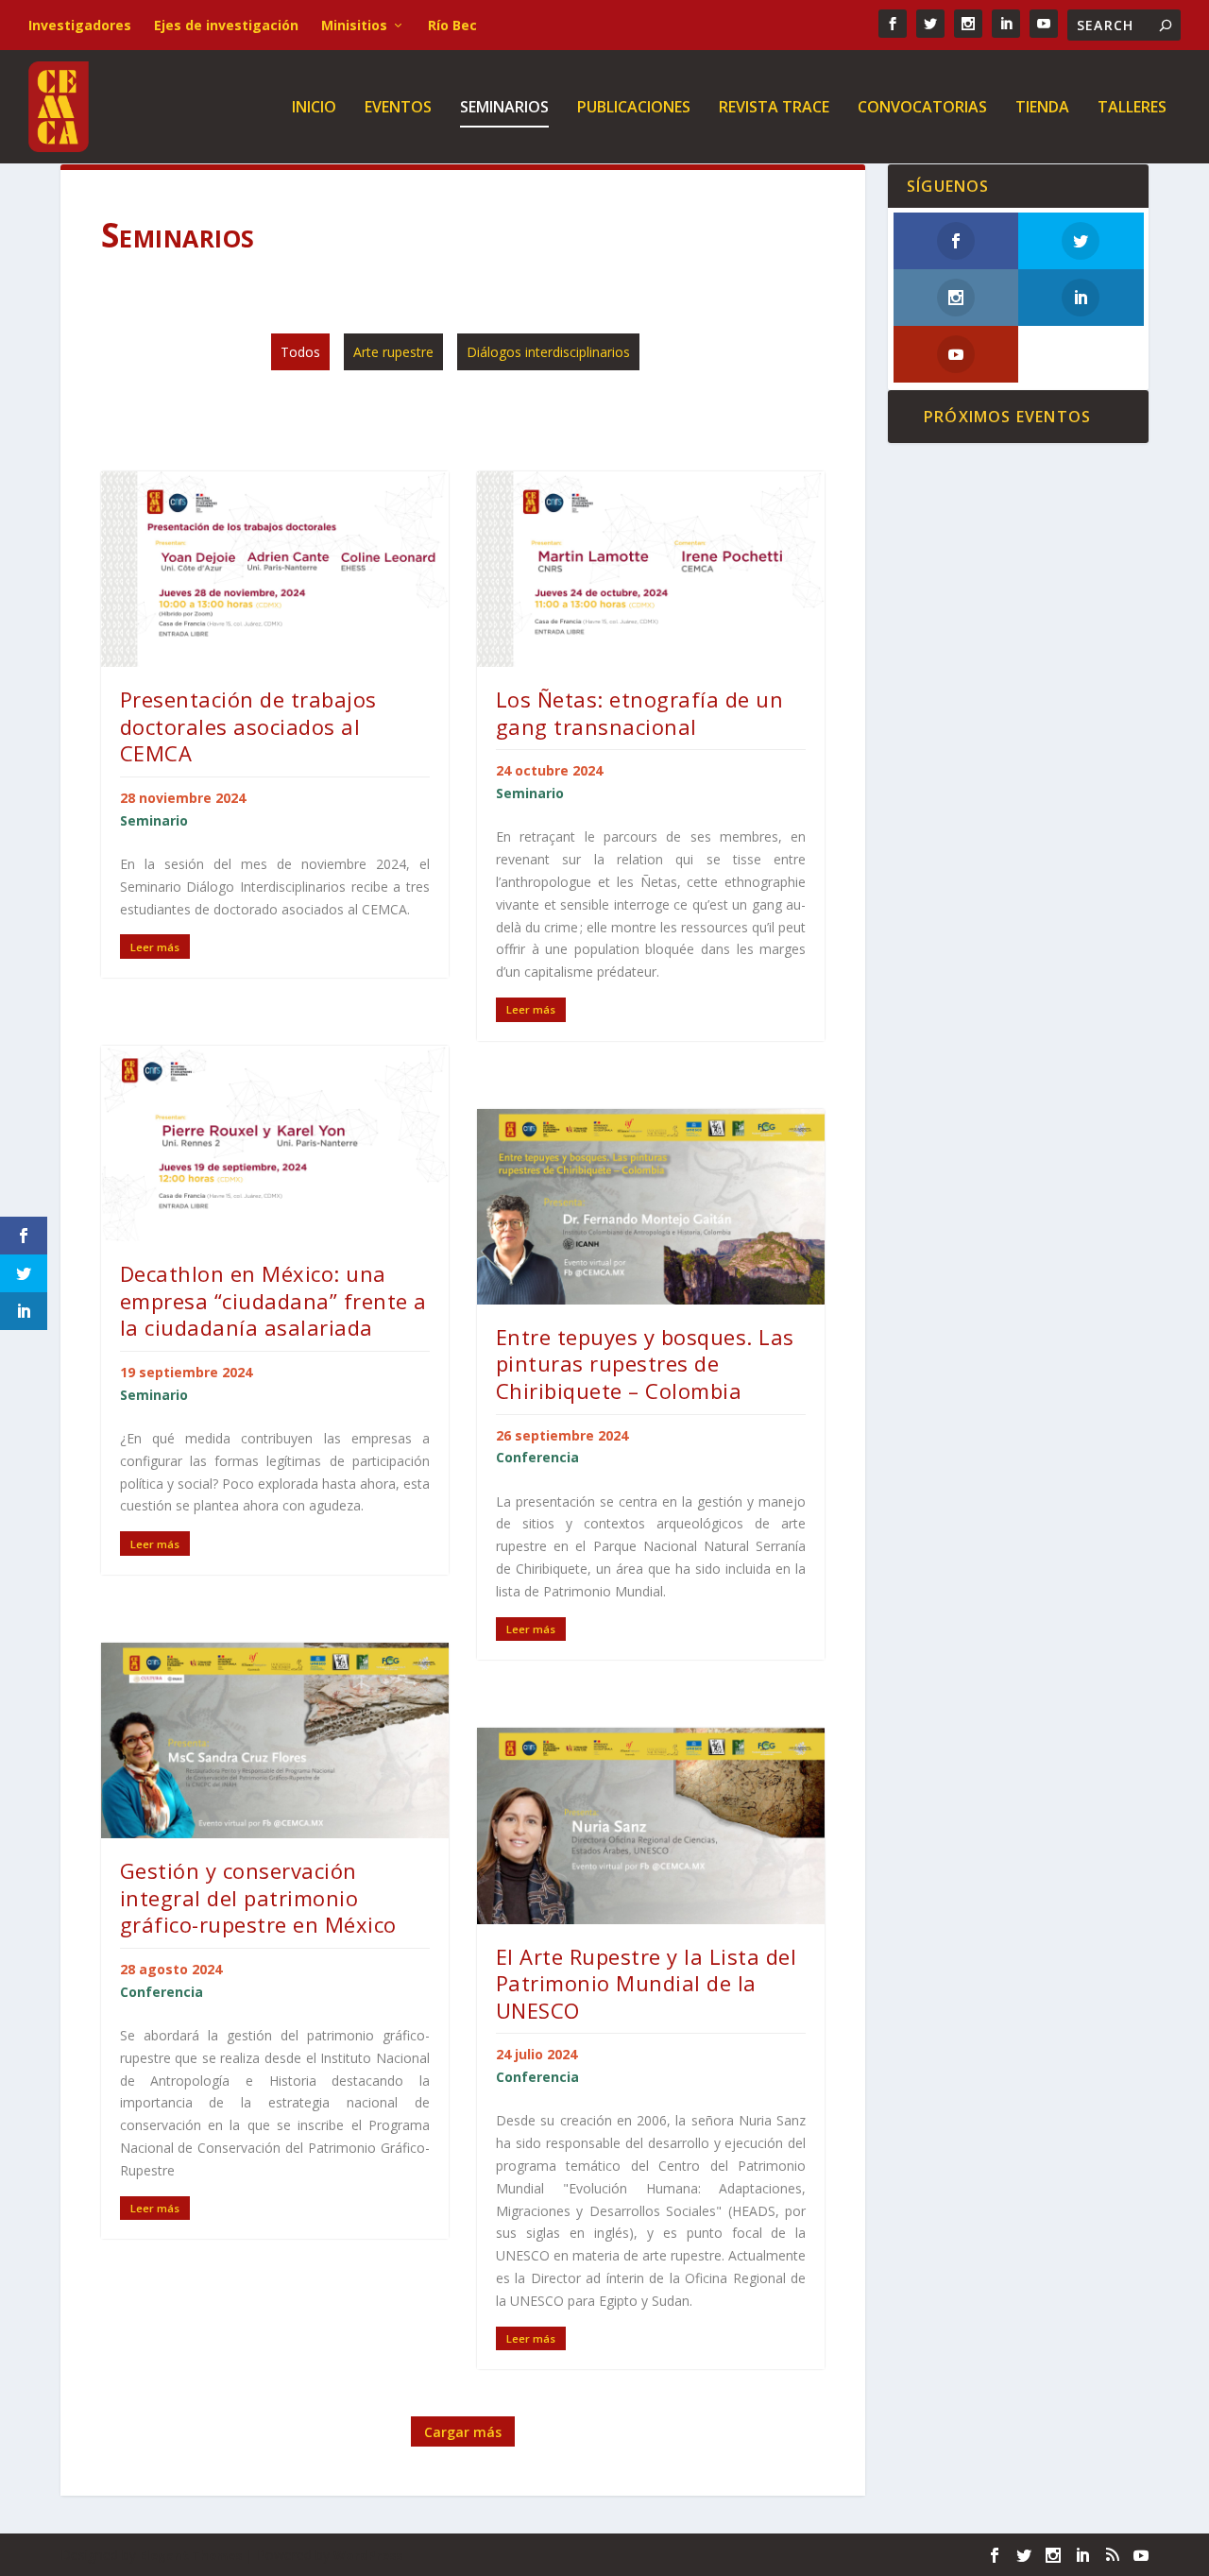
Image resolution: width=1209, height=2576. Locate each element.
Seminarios (504, 108)
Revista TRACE (774, 108)
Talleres (1132, 108)
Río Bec (452, 25)
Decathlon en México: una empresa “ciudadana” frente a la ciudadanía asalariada (273, 1300)
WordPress (368, 2555)
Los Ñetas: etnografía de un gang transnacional (640, 713)
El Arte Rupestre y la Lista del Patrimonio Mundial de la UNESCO (647, 1983)
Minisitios (354, 25)
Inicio (314, 108)
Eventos (398, 108)
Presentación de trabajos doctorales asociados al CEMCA (248, 726)
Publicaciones (634, 108)
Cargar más (463, 2432)
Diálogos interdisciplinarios (548, 352)
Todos (300, 352)
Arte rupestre (393, 352)
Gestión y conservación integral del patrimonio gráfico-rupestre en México (258, 1897)
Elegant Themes (191, 2555)
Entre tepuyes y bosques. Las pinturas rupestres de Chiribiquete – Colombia (645, 1364)
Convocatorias (922, 108)
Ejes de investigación (226, 25)
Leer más (155, 947)
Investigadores (80, 25)
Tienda (1042, 108)
